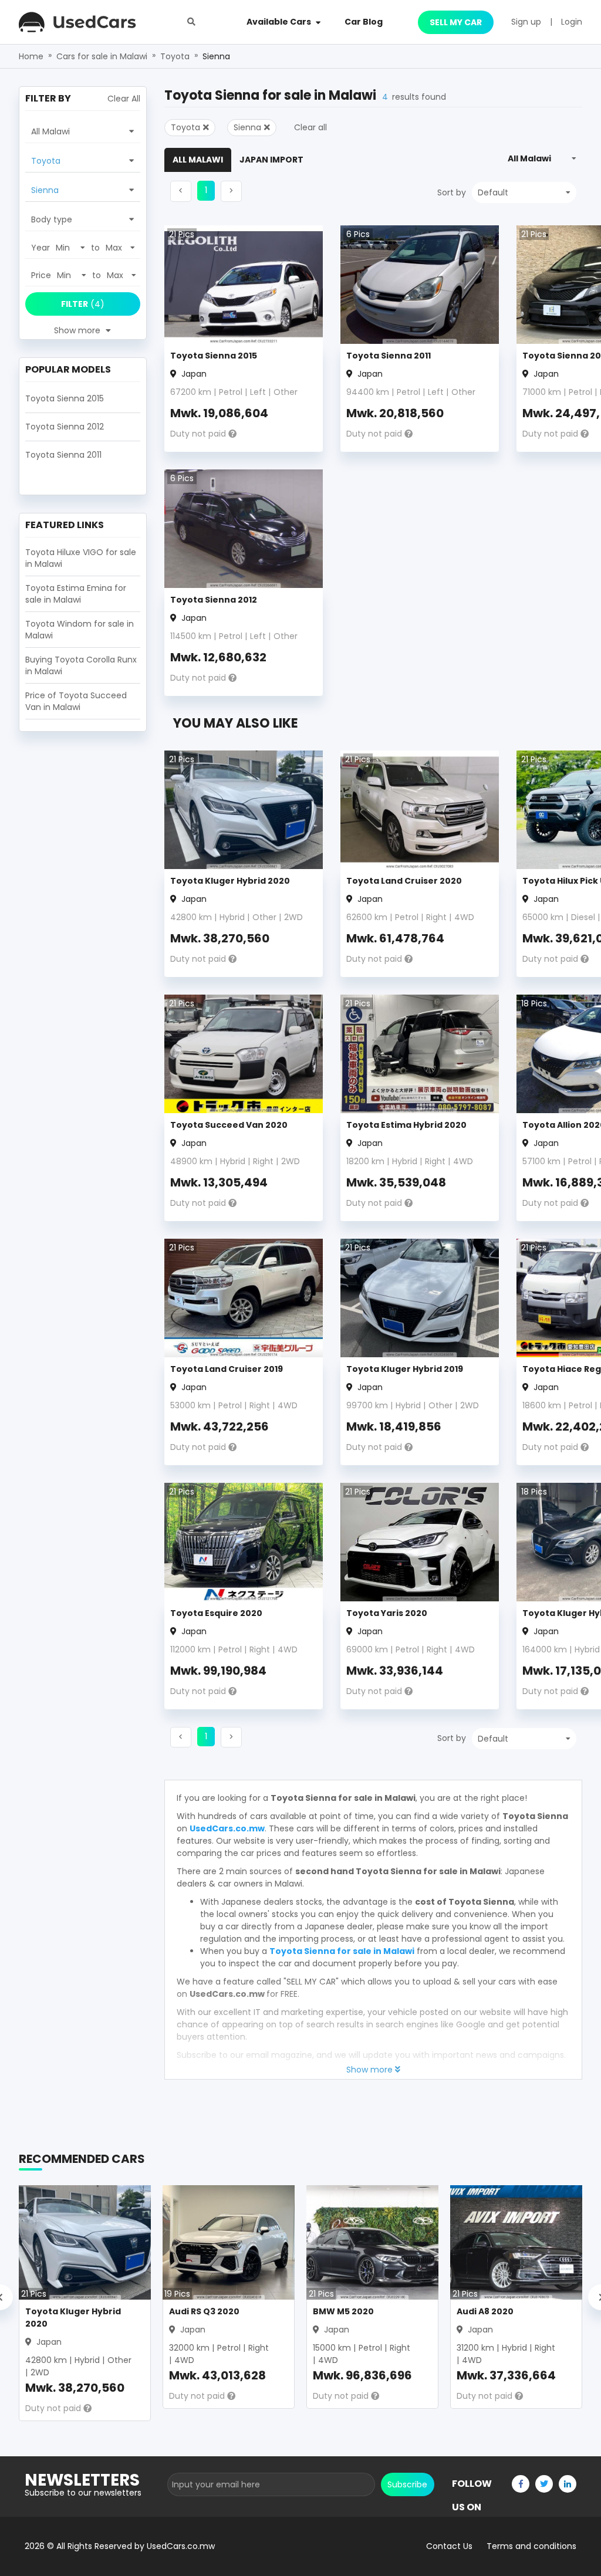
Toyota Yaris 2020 (387, 1613)
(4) (83, 304)
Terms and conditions (531, 2546)
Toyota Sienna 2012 (214, 600)
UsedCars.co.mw (227, 1828)
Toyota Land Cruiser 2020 (404, 881)
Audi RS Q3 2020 (204, 2311)
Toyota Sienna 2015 (214, 356)
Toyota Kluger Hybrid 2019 (405, 1369)
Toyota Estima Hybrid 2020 (406, 1125)
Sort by (452, 192)
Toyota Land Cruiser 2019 (227, 1369)
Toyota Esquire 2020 (216, 1613)
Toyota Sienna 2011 (389, 356)
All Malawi (198, 160)
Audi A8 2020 (485, 2311)
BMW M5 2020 (343, 2311)
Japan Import (271, 160)
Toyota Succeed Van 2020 (229, 1125)
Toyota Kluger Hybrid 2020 (230, 881)
